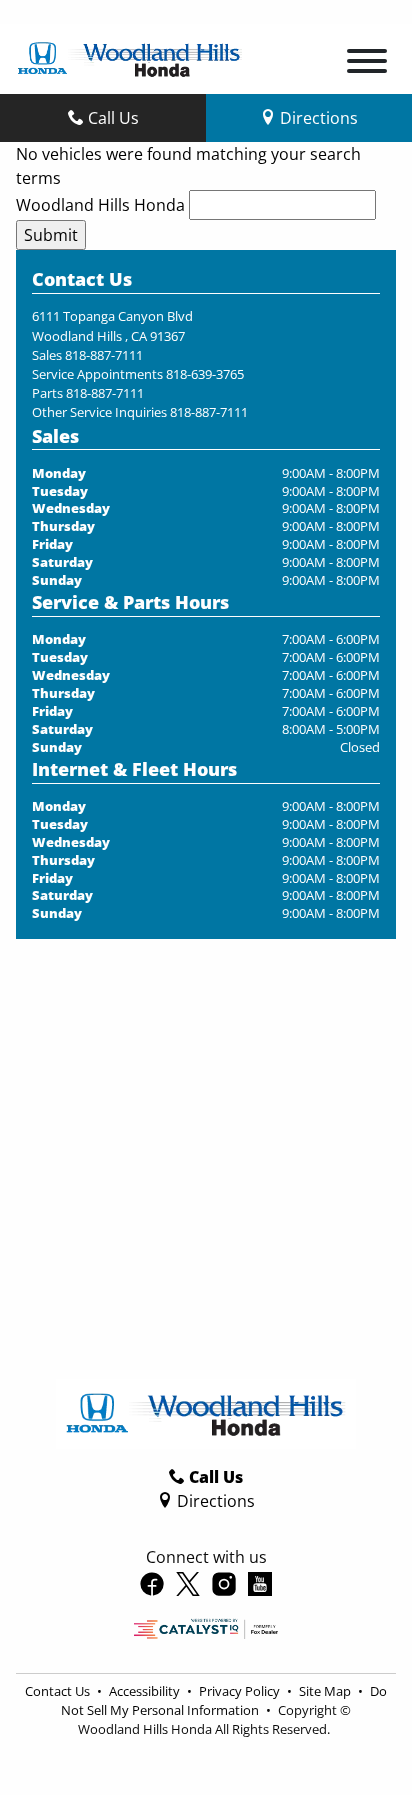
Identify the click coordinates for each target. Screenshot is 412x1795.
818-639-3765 (205, 374)
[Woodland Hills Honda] (130, 57)
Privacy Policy (241, 1691)
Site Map (326, 1691)
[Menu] (367, 64)
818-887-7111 (104, 355)
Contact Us (59, 1691)
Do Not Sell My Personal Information (224, 1700)
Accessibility (146, 1691)
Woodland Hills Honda (100, 205)
